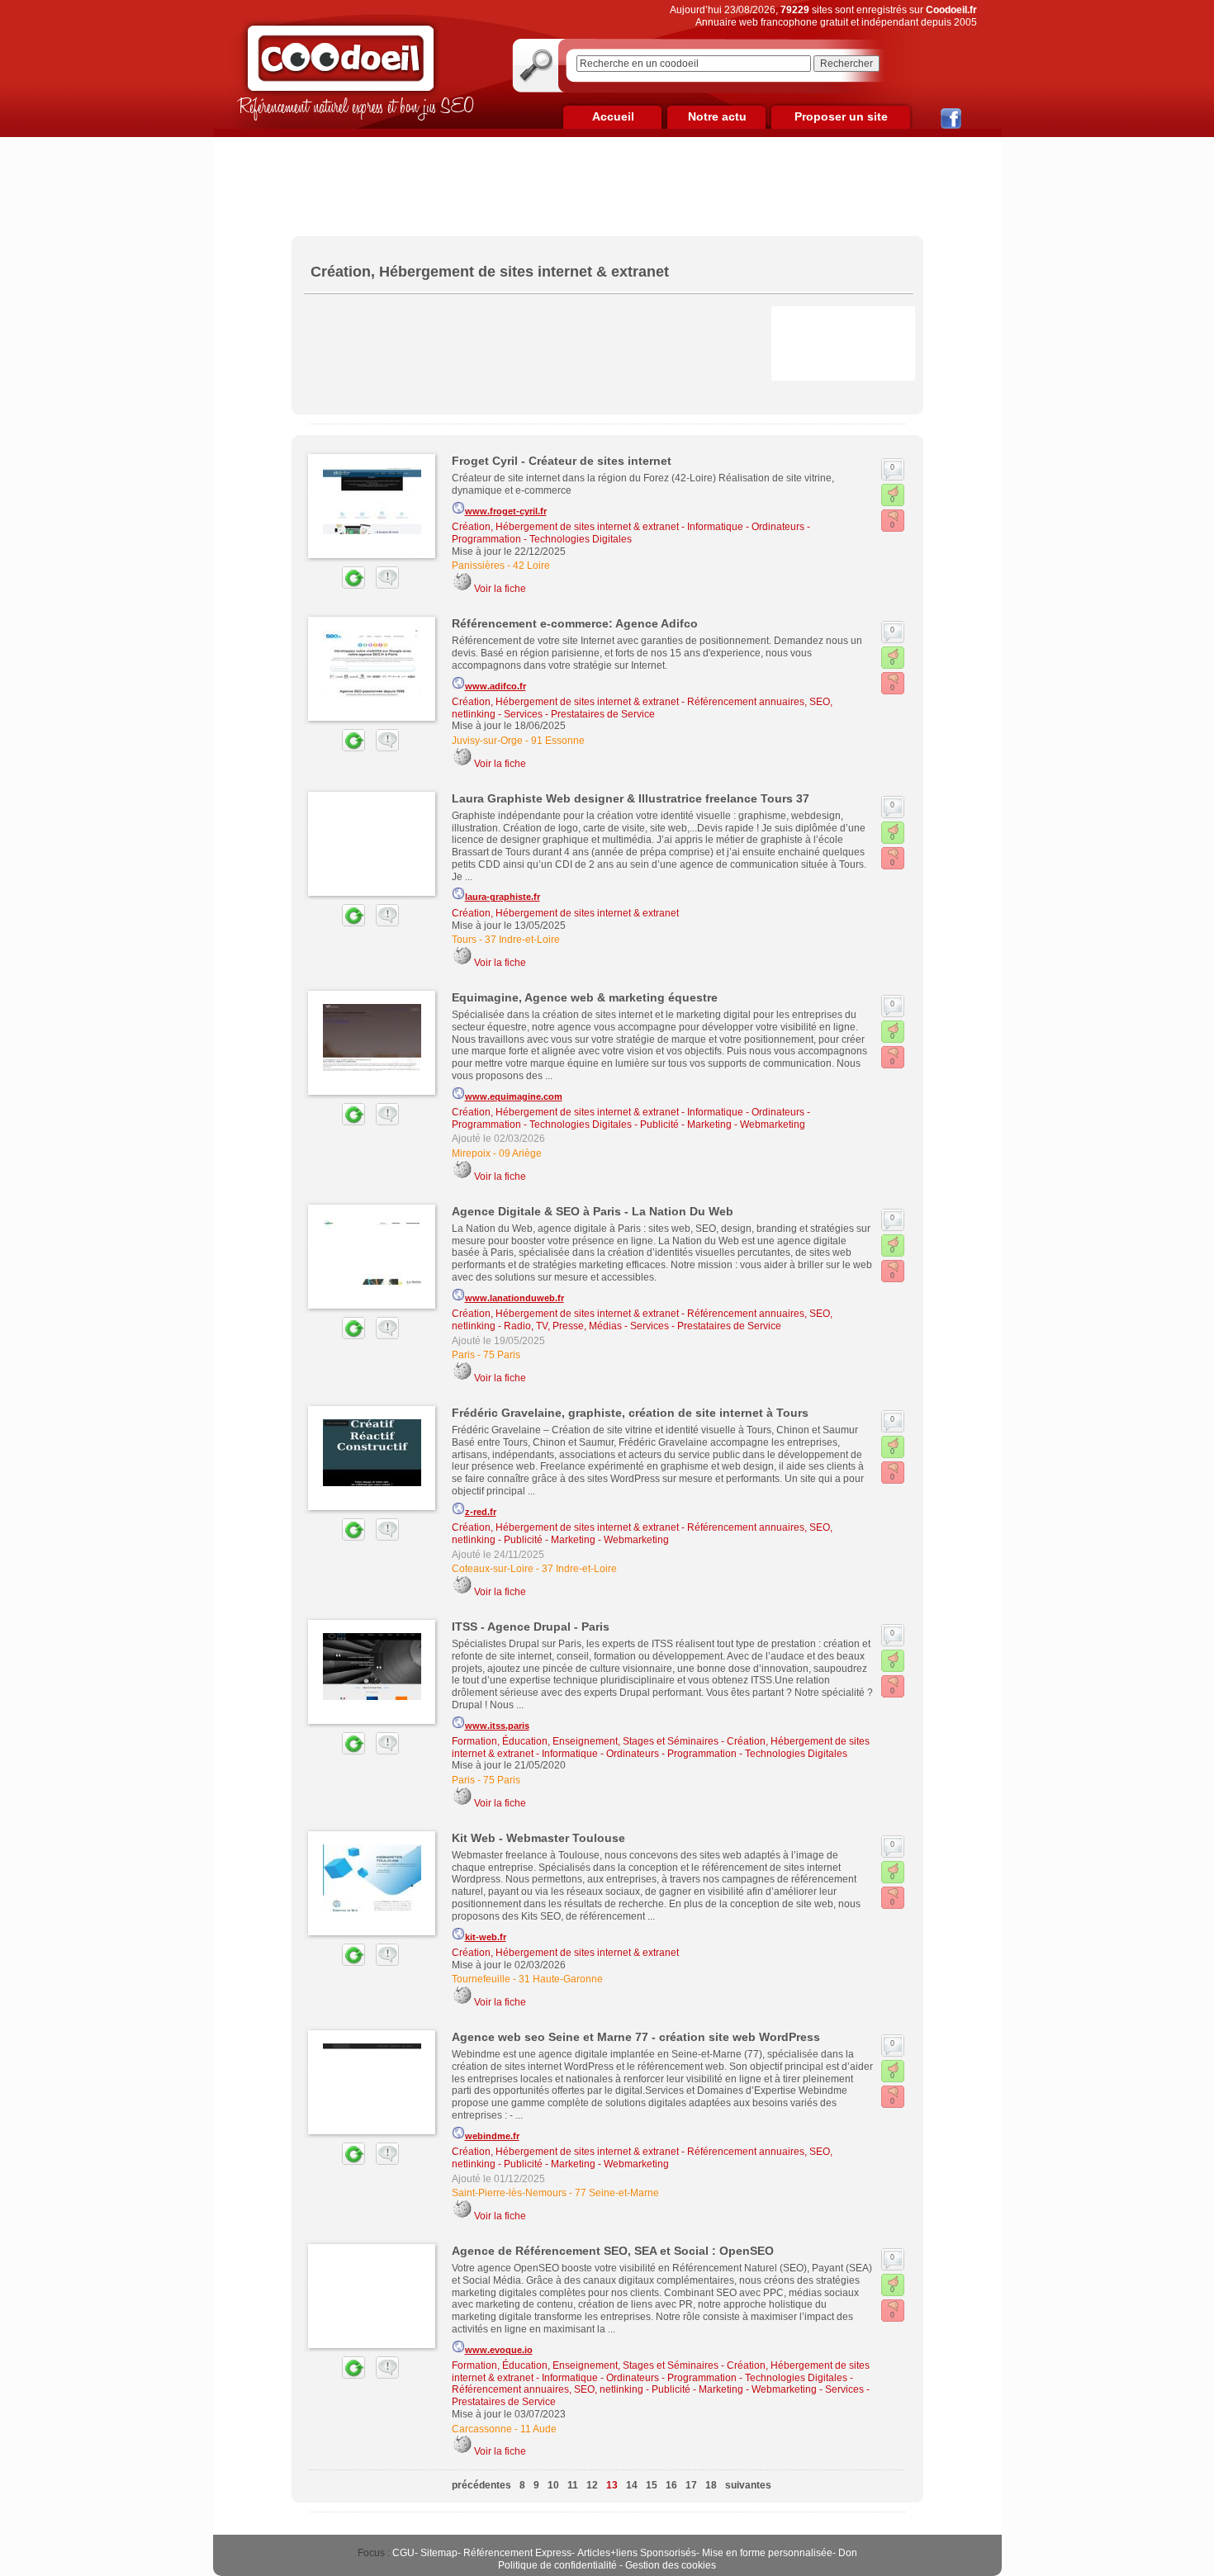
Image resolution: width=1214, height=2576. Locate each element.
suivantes (748, 2485)
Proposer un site (841, 116)
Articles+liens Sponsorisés (637, 2553)
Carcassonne (482, 2429)
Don (848, 2553)
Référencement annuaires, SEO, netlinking (548, 2389)
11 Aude (538, 2429)
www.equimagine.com (514, 1096)
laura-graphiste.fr (503, 897)
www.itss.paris (497, 1726)
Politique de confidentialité (557, 2565)
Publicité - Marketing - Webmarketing (723, 1125)
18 (711, 2485)
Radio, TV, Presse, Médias (563, 1326)
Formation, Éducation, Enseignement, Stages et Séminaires (585, 1741)
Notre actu (717, 116)
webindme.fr (492, 2136)
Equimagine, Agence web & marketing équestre (585, 997)
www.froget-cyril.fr (506, 511)
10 (553, 2485)
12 (592, 2485)
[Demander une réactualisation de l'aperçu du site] (334, 585)
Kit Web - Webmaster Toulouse (538, 1838)
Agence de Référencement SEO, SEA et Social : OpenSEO (613, 2251)
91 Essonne (558, 741)
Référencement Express (517, 2553)
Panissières (478, 566)
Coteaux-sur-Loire (493, 1569)
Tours (464, 940)
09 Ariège (520, 1153)
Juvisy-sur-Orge (487, 741)
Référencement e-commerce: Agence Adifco (575, 623)
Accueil (613, 116)
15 (652, 2485)
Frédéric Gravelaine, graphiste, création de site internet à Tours (630, 1413)
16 (671, 2485)
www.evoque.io (499, 2350)
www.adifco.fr (496, 686)
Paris (463, 1355)
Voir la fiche (500, 589)
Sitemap (439, 2553)
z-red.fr (481, 1512)
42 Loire (531, 566)
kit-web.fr (486, 1937)
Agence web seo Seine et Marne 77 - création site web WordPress (636, 2037)
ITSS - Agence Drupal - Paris (531, 1627)
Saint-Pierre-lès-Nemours (509, 2193)
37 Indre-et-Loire (522, 940)
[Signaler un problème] (383, 585)
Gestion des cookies (671, 2565)
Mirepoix (471, 1153)
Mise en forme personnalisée (767, 2553)
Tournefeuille (481, 1979)
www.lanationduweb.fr (515, 1298)
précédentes (481, 2485)
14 (632, 2485)
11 (573, 2485)
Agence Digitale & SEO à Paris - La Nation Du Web (593, 1211)
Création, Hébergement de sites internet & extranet (565, 527)
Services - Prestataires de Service (579, 714)
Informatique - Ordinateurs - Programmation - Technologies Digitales (631, 533)
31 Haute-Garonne (561, 1979)
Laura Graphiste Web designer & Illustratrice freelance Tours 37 (631, 798)
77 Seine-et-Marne (617, 2193)
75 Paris (502, 1355)
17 (691, 2485)
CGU (403, 2553)
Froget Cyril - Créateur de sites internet (562, 461)
